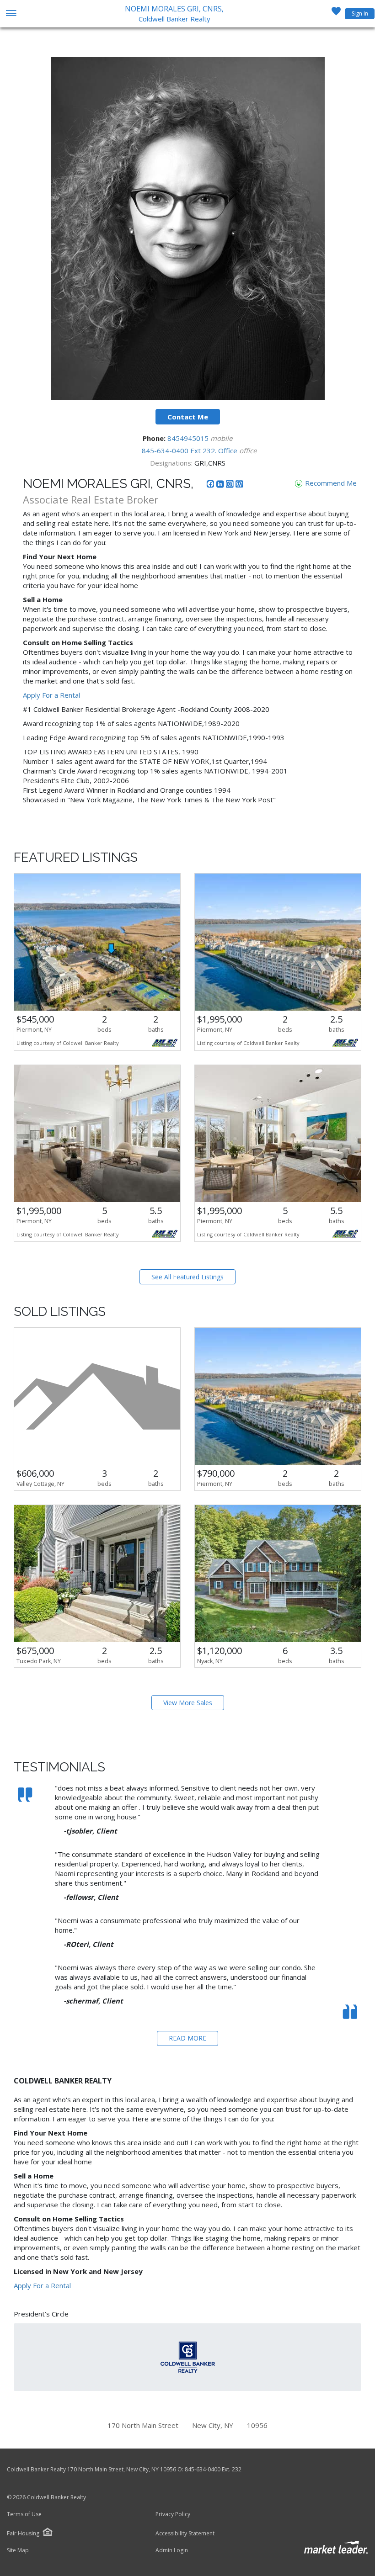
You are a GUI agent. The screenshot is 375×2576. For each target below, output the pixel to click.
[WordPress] (239, 485)
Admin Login (172, 2550)
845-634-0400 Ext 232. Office (190, 451)
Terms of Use (24, 2514)
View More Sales (188, 1703)
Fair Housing (23, 2533)
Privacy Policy (173, 2514)
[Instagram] (231, 485)
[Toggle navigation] (11, 14)
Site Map (18, 2550)
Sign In (360, 13)
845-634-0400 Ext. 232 (213, 2469)
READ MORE (187, 2038)
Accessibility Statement (185, 2534)
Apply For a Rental (51, 695)
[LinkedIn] (221, 485)
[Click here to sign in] (336, 14)
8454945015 (189, 438)
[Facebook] (212, 485)
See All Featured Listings (187, 1277)
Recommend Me (330, 483)
